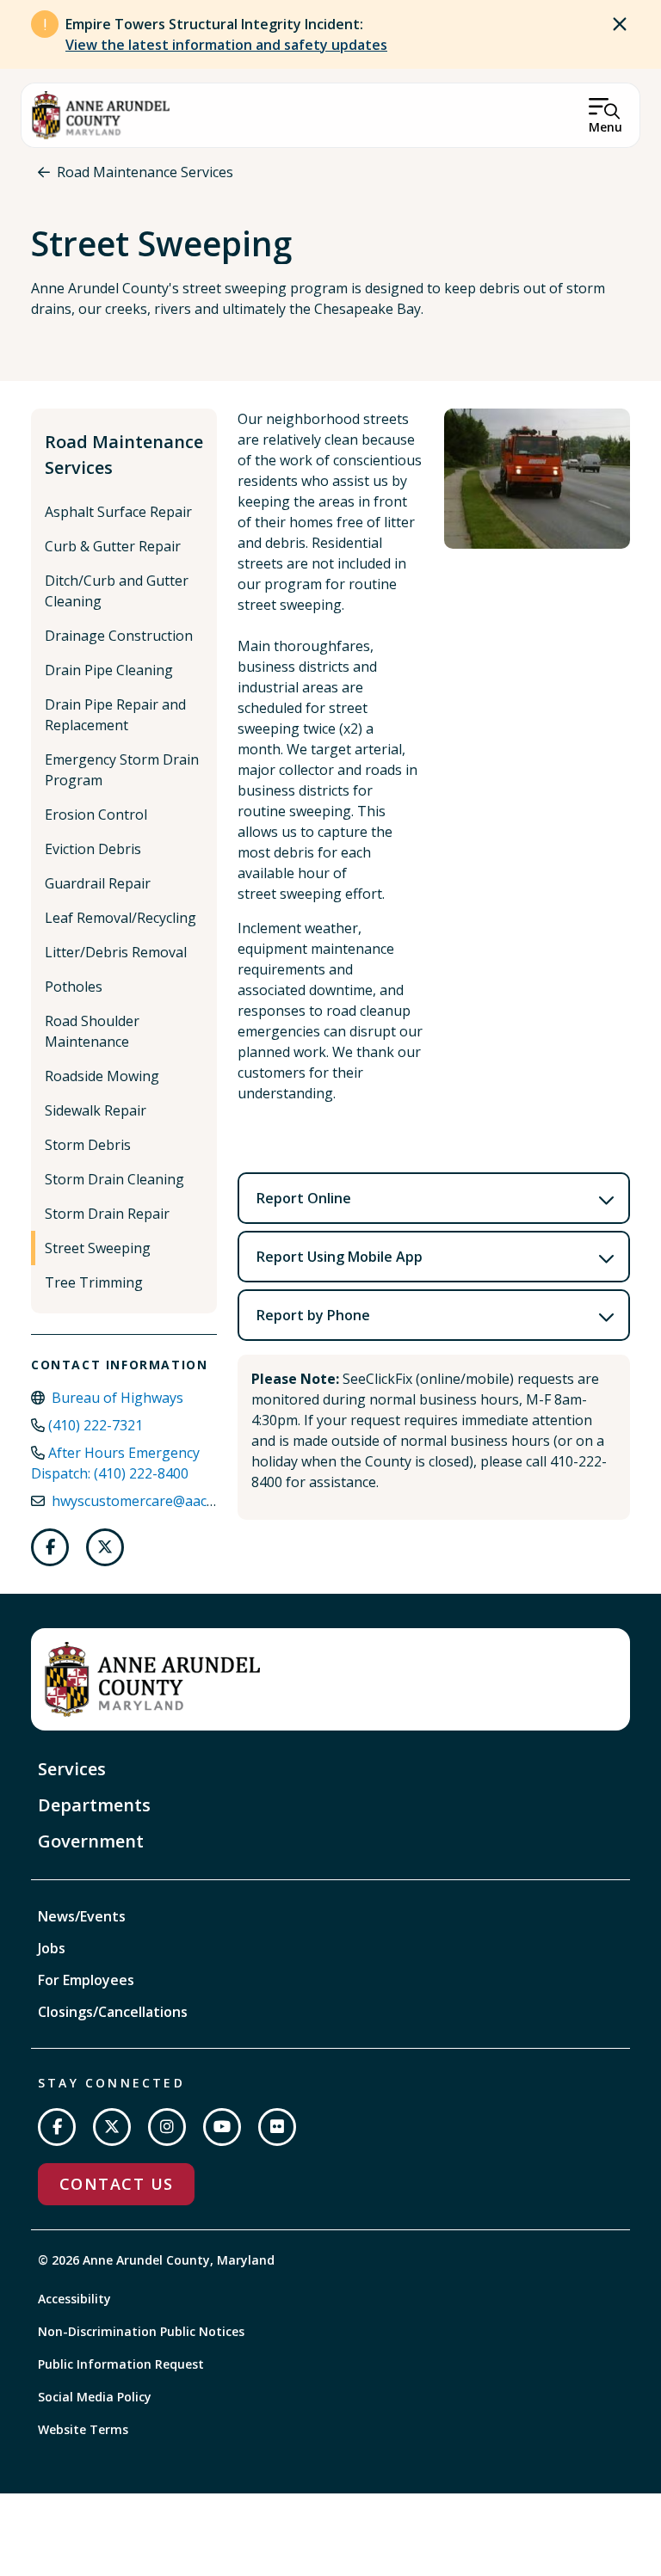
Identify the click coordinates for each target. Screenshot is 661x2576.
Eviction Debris (93, 849)
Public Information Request (121, 2364)
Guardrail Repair (98, 883)
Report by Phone (313, 1315)
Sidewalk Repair (96, 1110)
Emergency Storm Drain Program (122, 770)
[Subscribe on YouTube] (222, 2127)
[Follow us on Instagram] (167, 2127)
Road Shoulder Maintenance (92, 1031)
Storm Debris (88, 1145)
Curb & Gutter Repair (113, 546)
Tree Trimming (94, 1282)
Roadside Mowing (102, 1076)
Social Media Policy (95, 2397)
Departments (94, 1805)
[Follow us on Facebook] (50, 1547)
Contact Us (116, 2184)
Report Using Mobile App (340, 1257)
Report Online (304, 1198)
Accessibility (74, 2299)
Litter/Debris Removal (116, 952)
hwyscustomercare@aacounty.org (161, 1501)
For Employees (86, 1980)
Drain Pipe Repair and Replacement (115, 715)
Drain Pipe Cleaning (109, 670)
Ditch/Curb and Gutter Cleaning (117, 591)
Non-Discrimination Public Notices (141, 2331)
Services (72, 1769)
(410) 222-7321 (96, 1425)
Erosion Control (96, 815)
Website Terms (83, 2429)
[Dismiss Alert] (620, 24)
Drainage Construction (119, 636)
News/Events (82, 1916)
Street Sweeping (98, 1248)
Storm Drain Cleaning (114, 1179)
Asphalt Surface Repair (118, 512)
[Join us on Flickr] (277, 2127)
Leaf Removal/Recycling (120, 918)
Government (91, 1841)
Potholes (74, 987)
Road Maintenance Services (145, 172)
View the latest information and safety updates (226, 45)
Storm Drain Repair (107, 1214)
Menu (605, 127)
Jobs (52, 1948)
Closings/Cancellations (113, 2012)
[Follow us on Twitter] (105, 1547)
